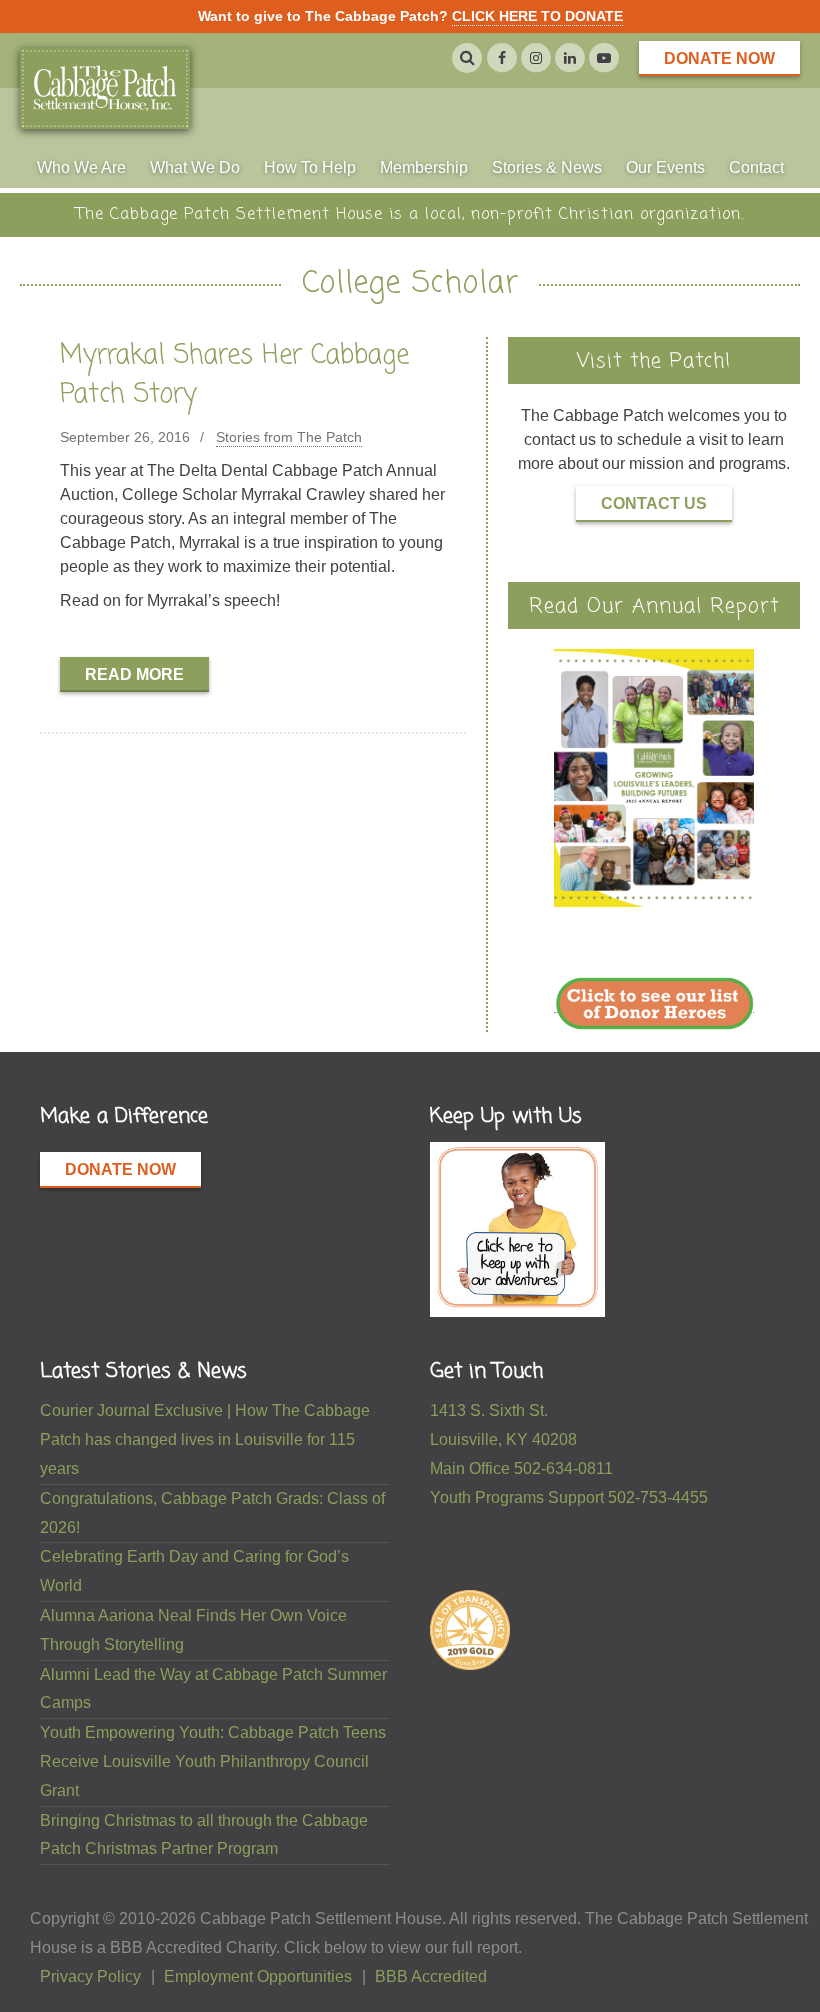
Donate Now (719, 58)
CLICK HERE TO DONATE (537, 16)
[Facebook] (502, 58)
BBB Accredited (431, 1976)
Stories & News (547, 166)
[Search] (467, 58)
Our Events (665, 166)
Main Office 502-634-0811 (521, 1468)
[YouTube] (604, 58)
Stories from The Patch (289, 437)
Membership (424, 166)
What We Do (195, 166)
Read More (134, 674)
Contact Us (654, 503)
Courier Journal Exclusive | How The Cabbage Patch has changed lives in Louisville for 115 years (205, 1439)
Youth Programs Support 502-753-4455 (569, 1497)
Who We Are (81, 166)
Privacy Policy (90, 1976)
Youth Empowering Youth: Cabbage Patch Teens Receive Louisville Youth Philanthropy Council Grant (213, 1761)
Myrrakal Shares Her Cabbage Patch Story (234, 375)
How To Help (310, 166)
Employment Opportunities (258, 1976)
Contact (756, 166)
